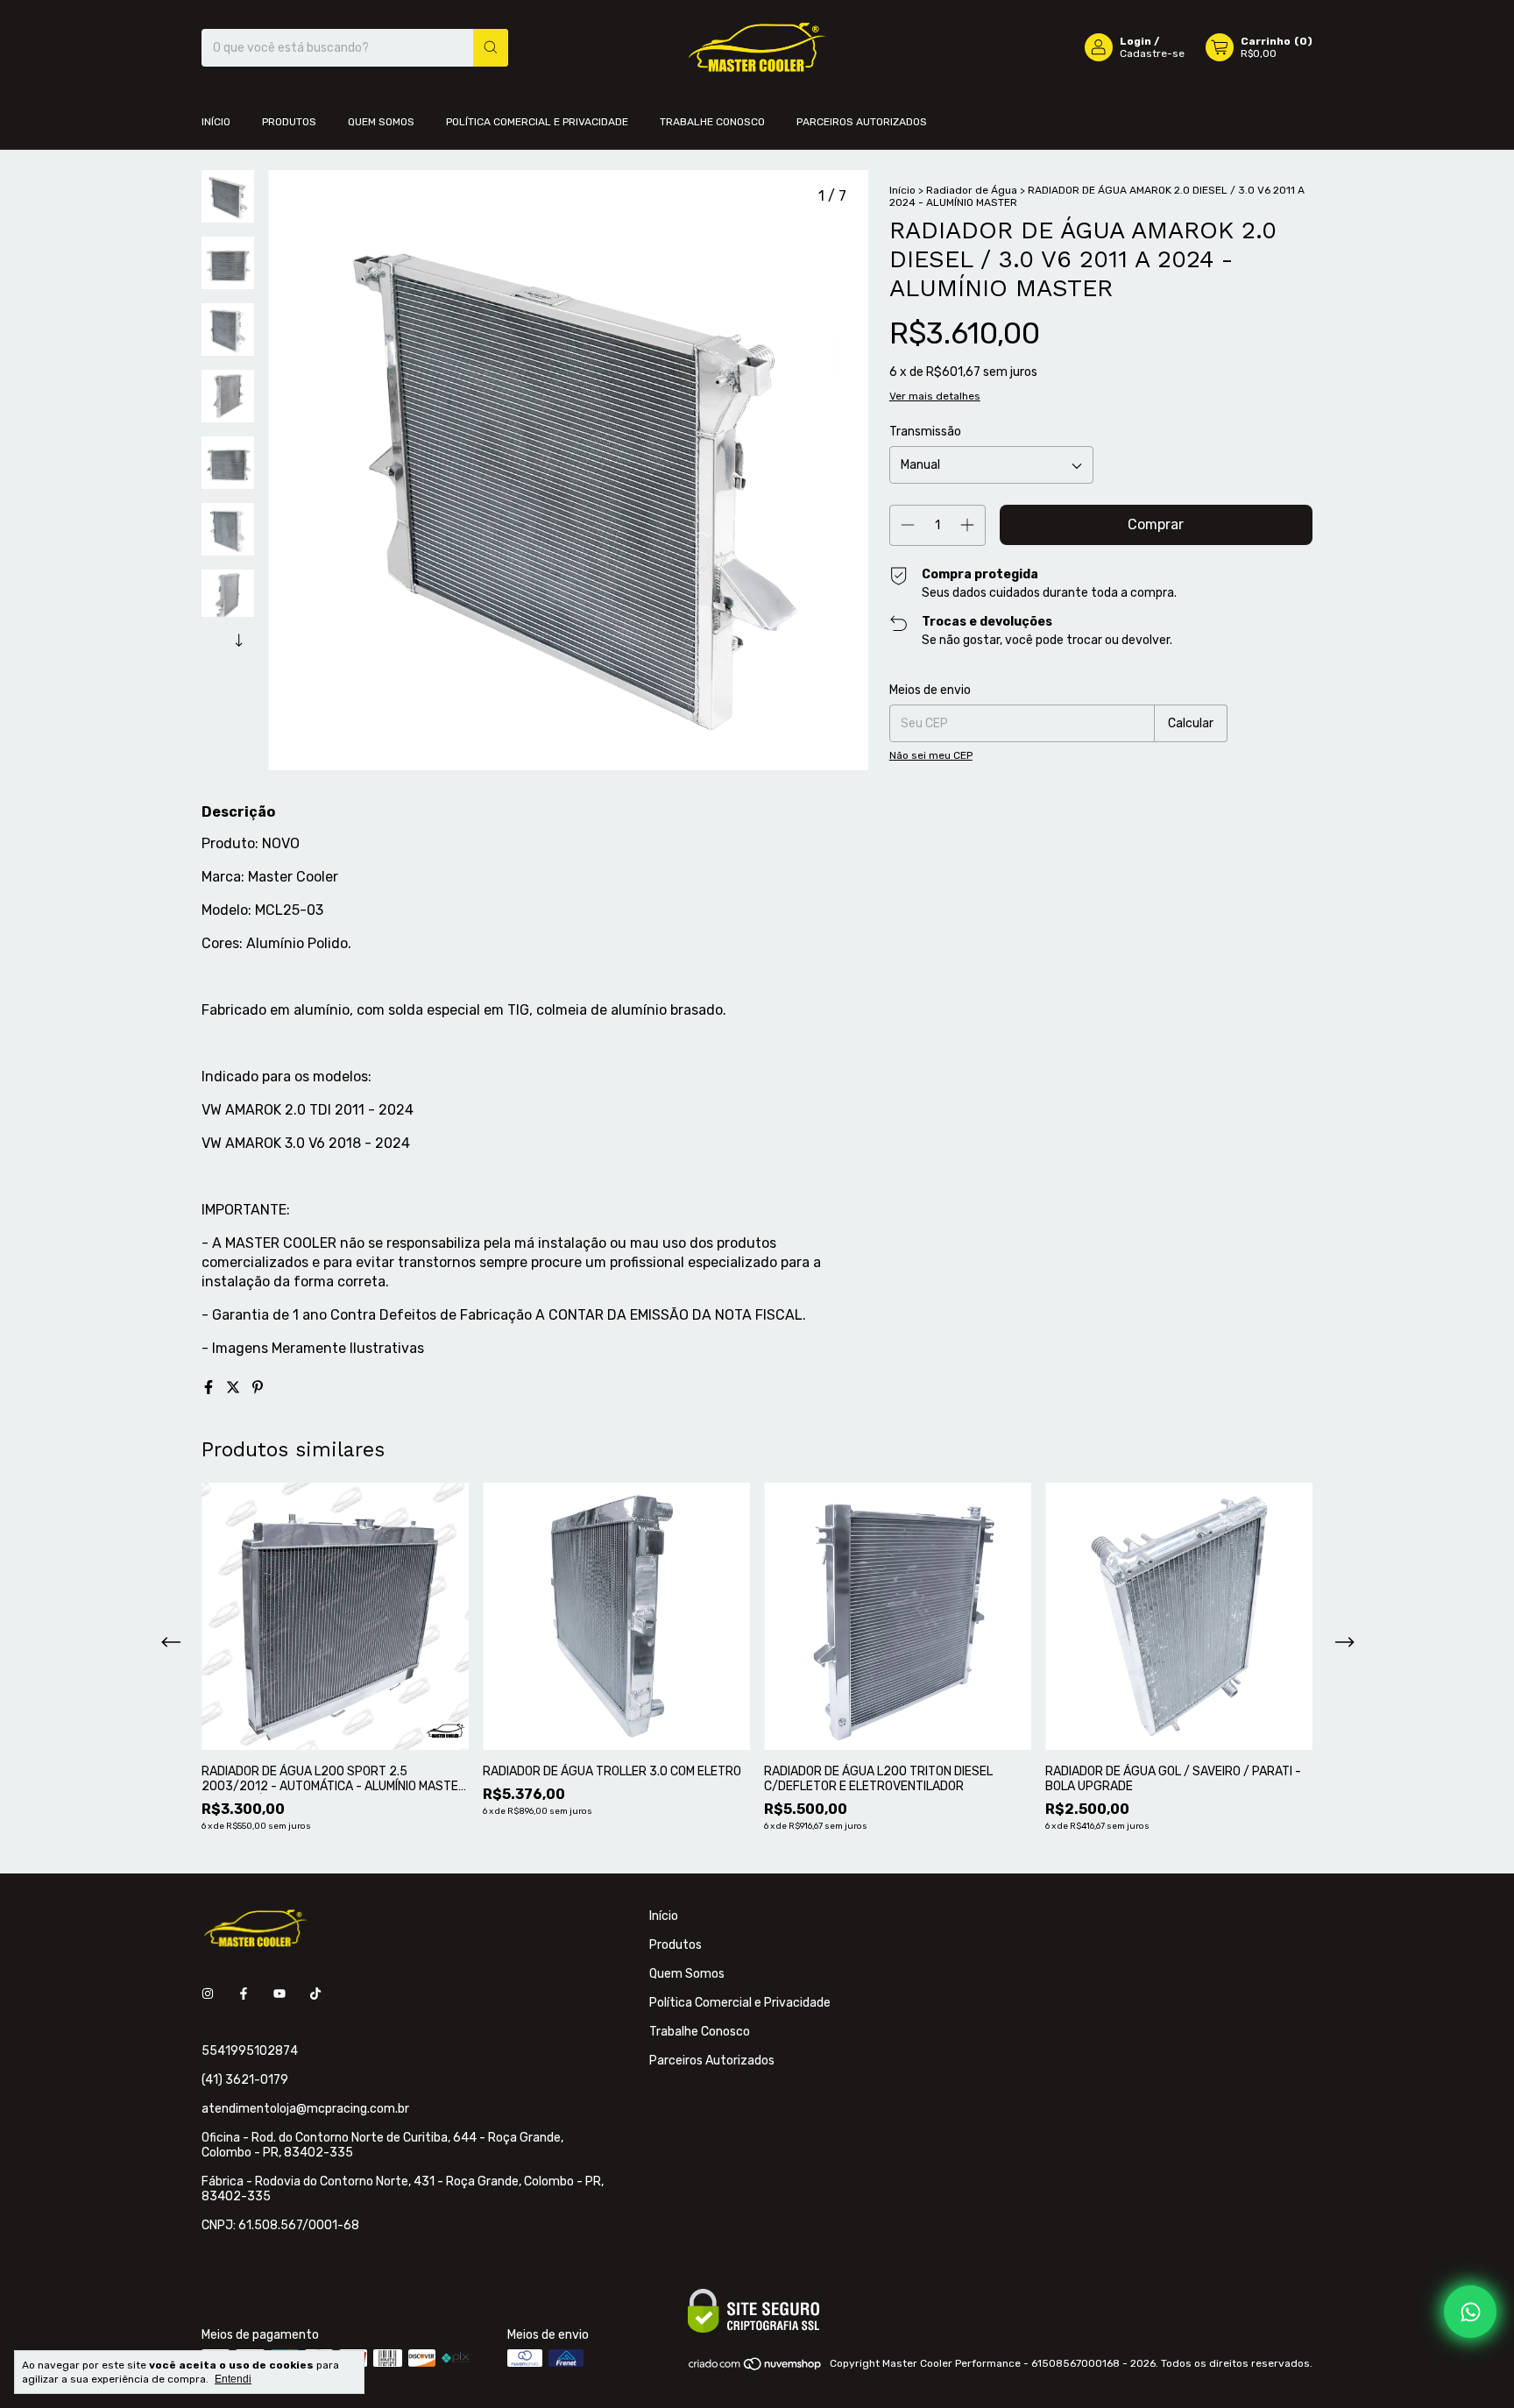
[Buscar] (491, 48)
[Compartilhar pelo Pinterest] (258, 1388)
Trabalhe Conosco (712, 122)
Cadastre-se (1152, 53)
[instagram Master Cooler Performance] (208, 1994)
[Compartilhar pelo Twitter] (235, 1388)
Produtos (289, 122)
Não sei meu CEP (931, 755)
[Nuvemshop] (756, 2368)
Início (216, 122)
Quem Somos (381, 122)
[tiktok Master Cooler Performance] (315, 1994)
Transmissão (925, 432)
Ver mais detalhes (935, 396)
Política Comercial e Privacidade (537, 122)
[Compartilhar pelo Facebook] (210, 1388)
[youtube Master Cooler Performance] (279, 1994)
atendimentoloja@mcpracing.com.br (305, 2109)
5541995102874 (250, 2051)
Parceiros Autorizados (862, 122)
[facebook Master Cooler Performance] (244, 1994)
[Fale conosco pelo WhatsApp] (1470, 2312)
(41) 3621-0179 (245, 2080)
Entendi (233, 2379)
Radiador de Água (972, 190)
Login (1135, 41)
